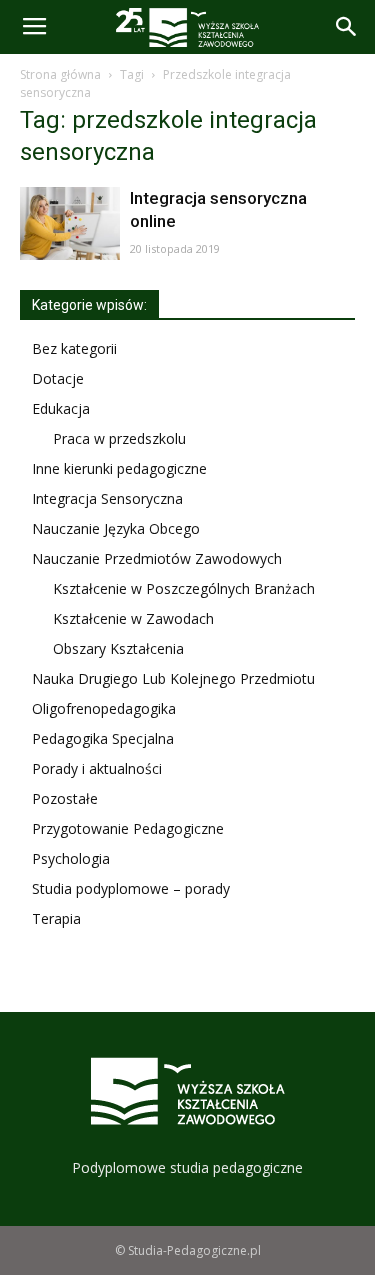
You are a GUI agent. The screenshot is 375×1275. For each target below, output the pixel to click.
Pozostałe (65, 798)
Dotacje (58, 378)
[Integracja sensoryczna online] (70, 223)
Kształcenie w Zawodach (133, 618)
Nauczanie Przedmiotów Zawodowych (157, 558)
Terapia (56, 918)
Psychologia (71, 858)
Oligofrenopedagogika (104, 708)
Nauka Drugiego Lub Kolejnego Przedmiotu (173, 678)
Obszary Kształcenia (118, 648)
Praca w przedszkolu (119, 438)
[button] (347, 27)
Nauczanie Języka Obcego (116, 528)
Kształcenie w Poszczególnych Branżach (184, 588)
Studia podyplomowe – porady (131, 888)
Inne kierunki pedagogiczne (119, 468)
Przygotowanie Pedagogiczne (128, 828)
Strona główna (60, 74)
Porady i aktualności (97, 768)
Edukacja (61, 408)
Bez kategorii (74, 348)
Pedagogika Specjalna (103, 738)
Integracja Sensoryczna (107, 498)
